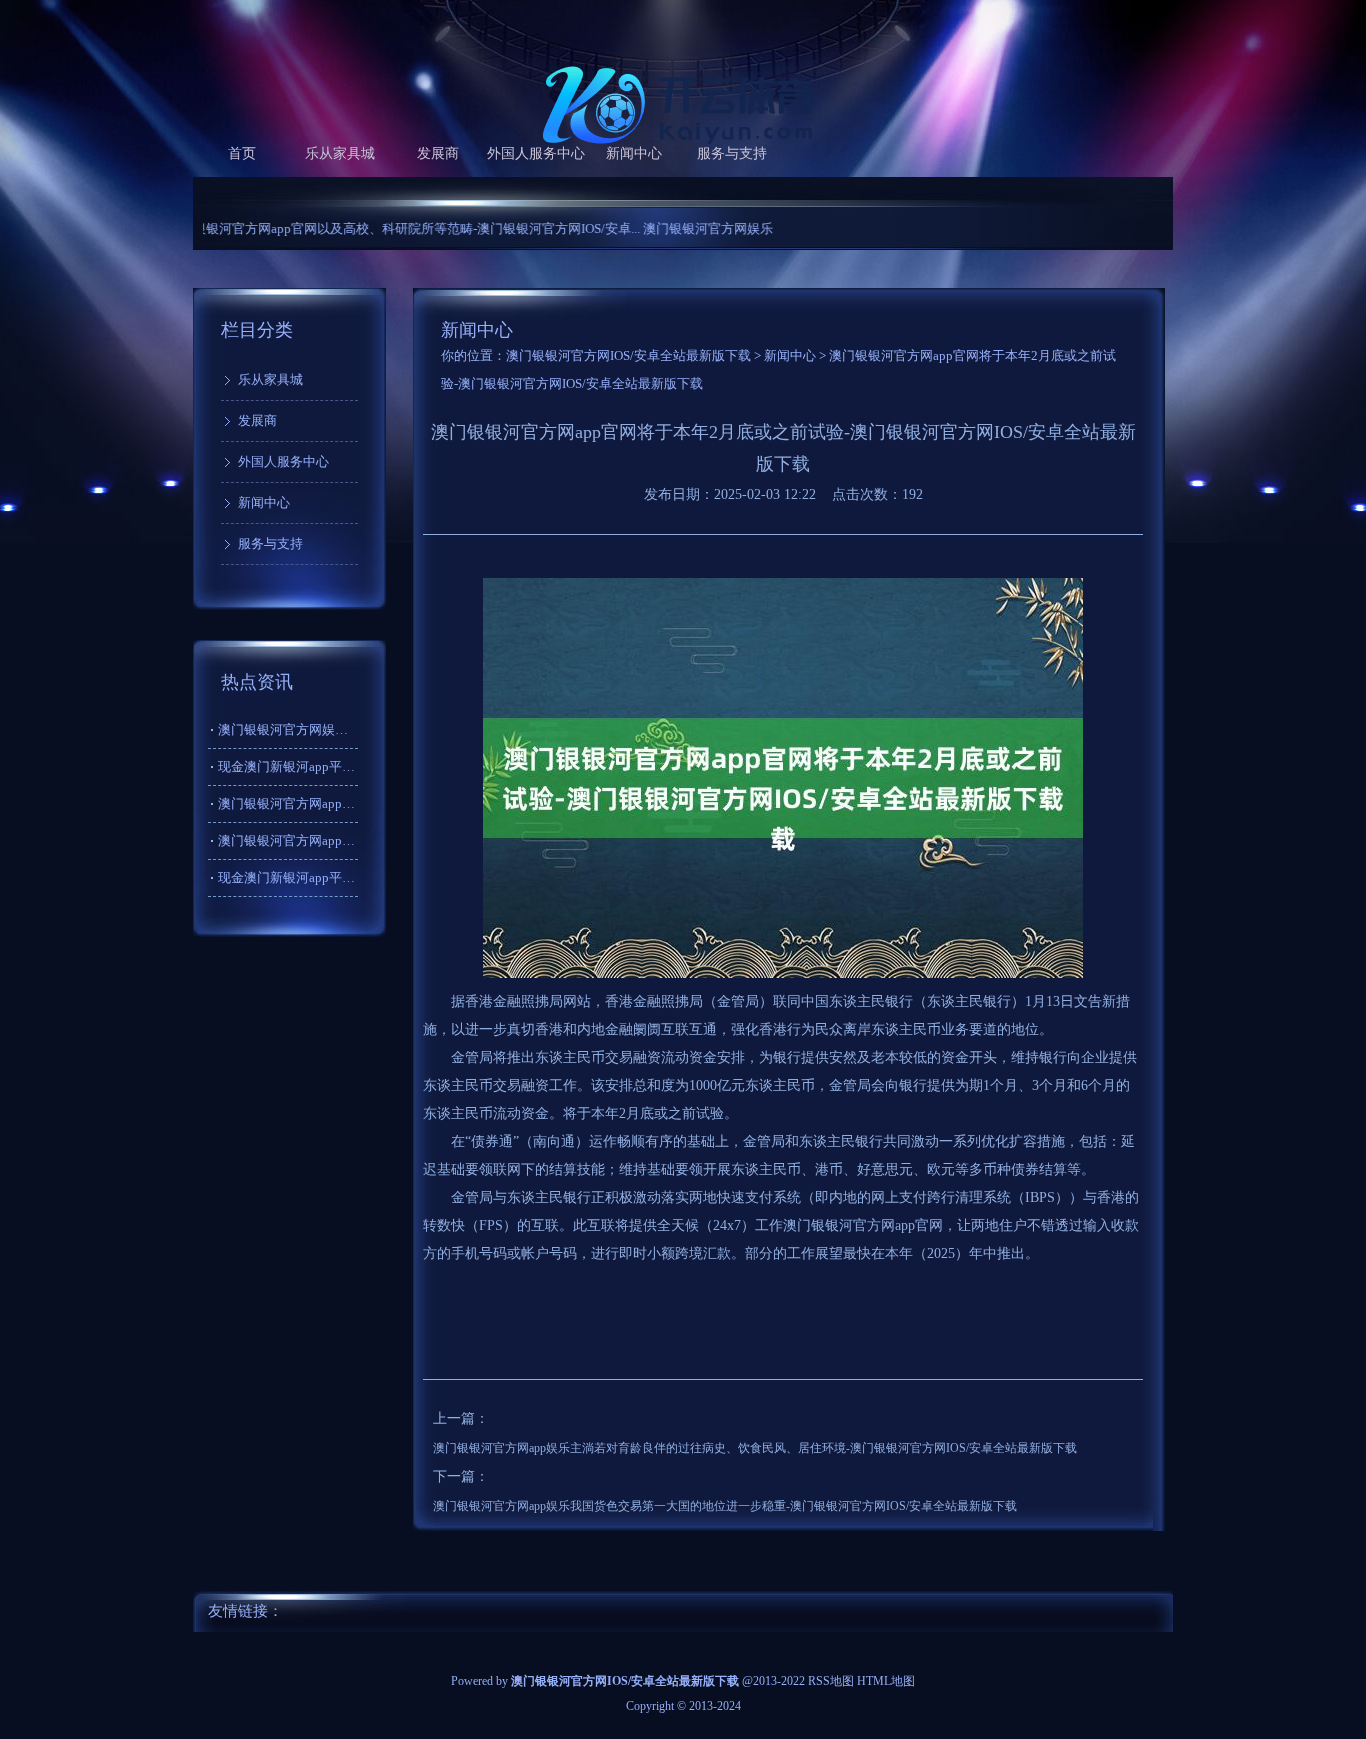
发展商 (438, 153)
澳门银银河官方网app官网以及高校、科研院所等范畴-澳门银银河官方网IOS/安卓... (353, 228)
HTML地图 (886, 1681)
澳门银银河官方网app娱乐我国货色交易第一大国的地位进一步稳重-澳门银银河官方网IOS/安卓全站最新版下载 (725, 1506)
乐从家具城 (340, 153)
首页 (242, 153)
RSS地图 (831, 1681)
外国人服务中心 (536, 153)
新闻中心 (634, 153)
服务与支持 (732, 153)
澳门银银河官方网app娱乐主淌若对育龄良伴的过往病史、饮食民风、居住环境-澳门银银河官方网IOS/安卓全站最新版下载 (755, 1448)
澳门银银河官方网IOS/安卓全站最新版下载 (628, 355)
